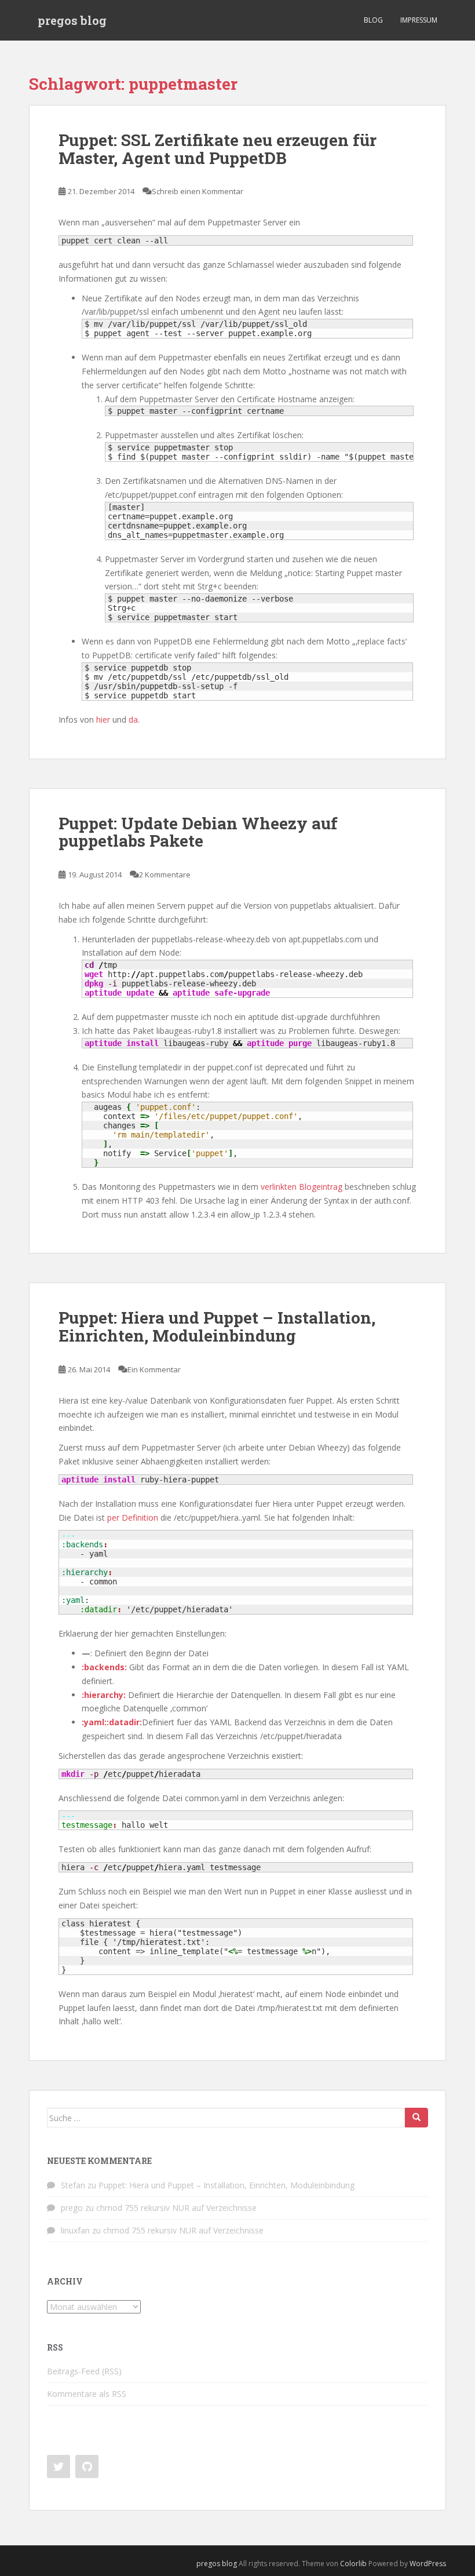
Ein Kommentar (154, 1369)
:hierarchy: (104, 1695)
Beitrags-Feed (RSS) (84, 2371)
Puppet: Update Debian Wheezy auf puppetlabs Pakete (198, 832)
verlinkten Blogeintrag (302, 1187)
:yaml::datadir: (112, 1722)
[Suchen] (416, 2118)
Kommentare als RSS (87, 2394)
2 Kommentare (165, 875)
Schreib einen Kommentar (198, 191)
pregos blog (72, 20)
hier (103, 719)
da (133, 719)
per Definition (133, 1517)
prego (72, 2208)
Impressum (419, 20)
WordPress (428, 2564)
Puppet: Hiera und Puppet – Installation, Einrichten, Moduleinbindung (217, 1327)
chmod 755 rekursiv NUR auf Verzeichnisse (176, 2208)
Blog (373, 20)
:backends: (104, 1667)
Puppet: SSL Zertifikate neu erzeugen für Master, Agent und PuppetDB (218, 149)
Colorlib (353, 2564)
